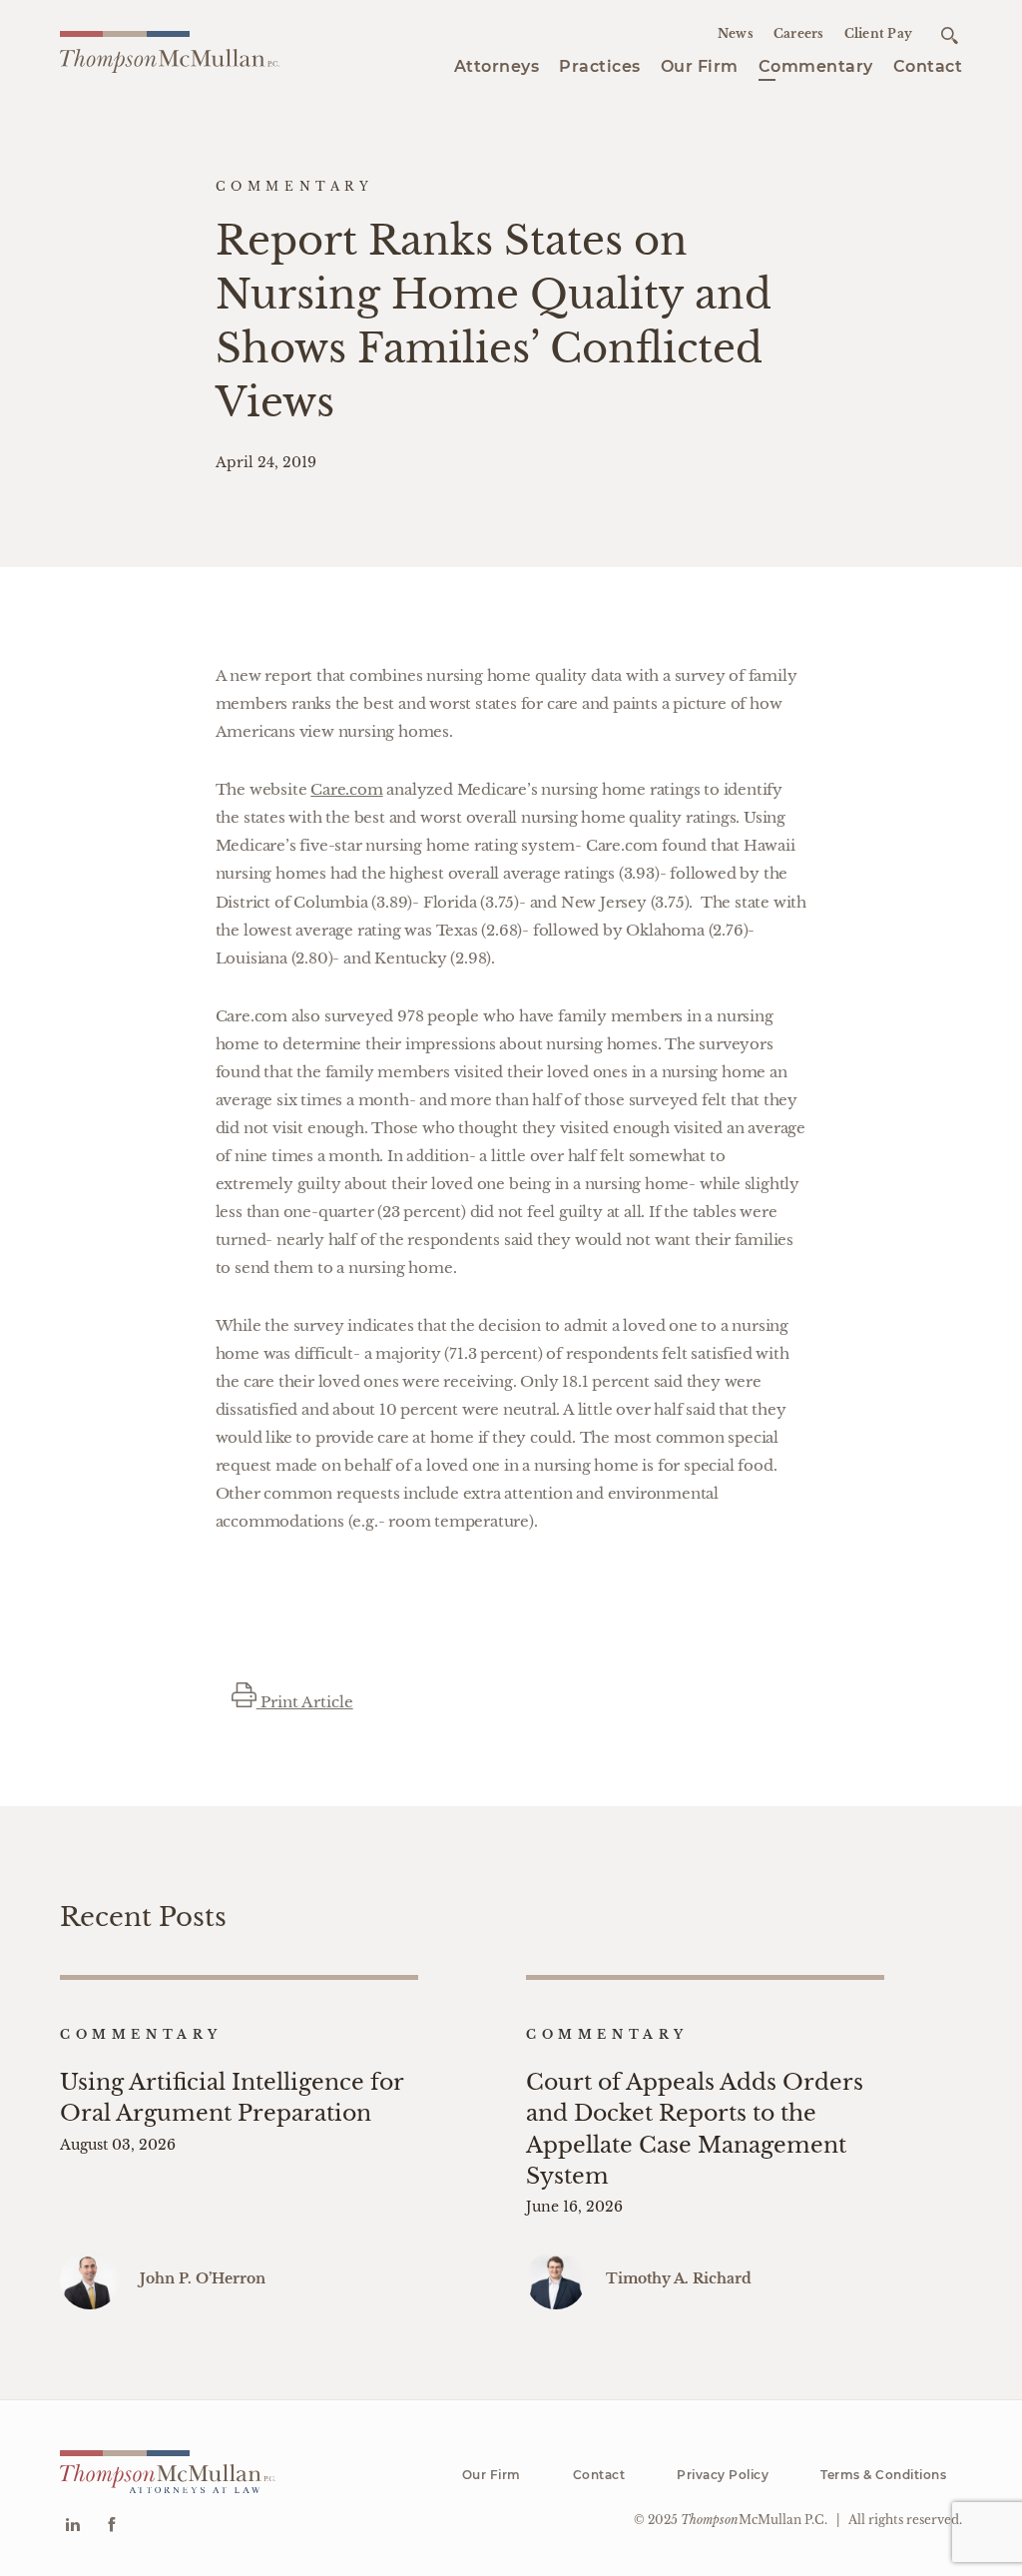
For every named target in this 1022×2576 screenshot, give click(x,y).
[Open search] (950, 35)
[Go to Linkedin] (72, 2527)
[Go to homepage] (170, 53)
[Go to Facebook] (111, 2527)
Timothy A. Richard (679, 2278)
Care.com (346, 789)
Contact (928, 66)
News (736, 33)
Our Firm (700, 66)
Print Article (305, 1702)
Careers (799, 33)
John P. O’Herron (203, 2278)
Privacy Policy (723, 2475)
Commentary (816, 66)
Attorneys (497, 66)
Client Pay (879, 33)
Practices (600, 66)
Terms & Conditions (883, 2475)
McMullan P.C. (754, 2520)
